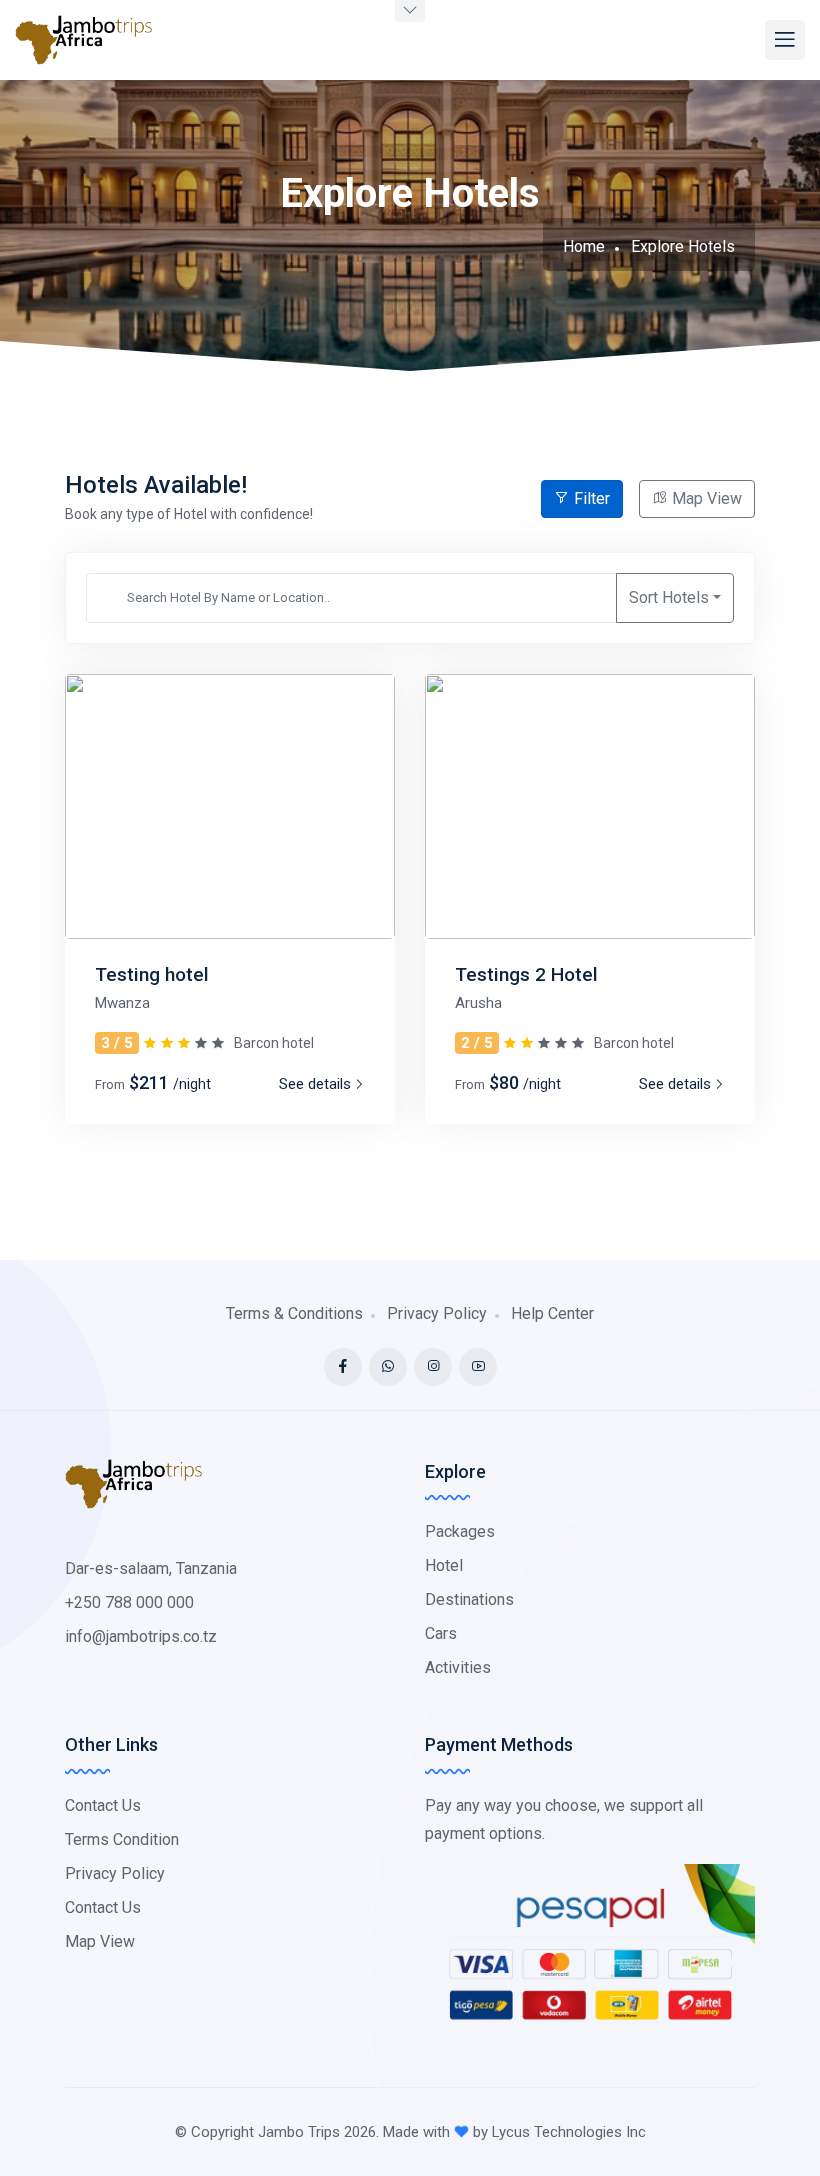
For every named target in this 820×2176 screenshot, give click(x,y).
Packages (460, 1531)
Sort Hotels (669, 597)
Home (584, 246)
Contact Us (103, 1805)
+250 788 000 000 (129, 1602)
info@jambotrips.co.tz (141, 1636)
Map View (705, 498)
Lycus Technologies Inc (569, 2132)
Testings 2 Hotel (526, 974)
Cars (441, 1633)
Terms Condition (122, 1839)
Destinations (469, 1599)
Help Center (552, 1313)
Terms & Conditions (294, 1313)
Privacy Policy (437, 1313)
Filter (590, 498)
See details (315, 1084)
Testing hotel (152, 974)
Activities (458, 1667)
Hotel (444, 1565)
